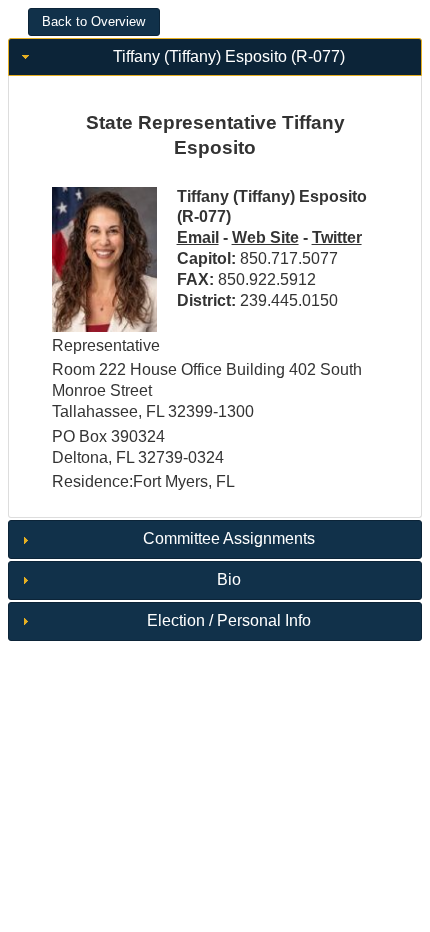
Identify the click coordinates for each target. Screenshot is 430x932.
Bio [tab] (229, 579)
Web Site (265, 237)
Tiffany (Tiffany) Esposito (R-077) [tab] (229, 56)
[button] (94, 22)
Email (198, 237)
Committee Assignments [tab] (229, 538)
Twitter (337, 237)
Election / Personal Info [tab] (229, 620)
